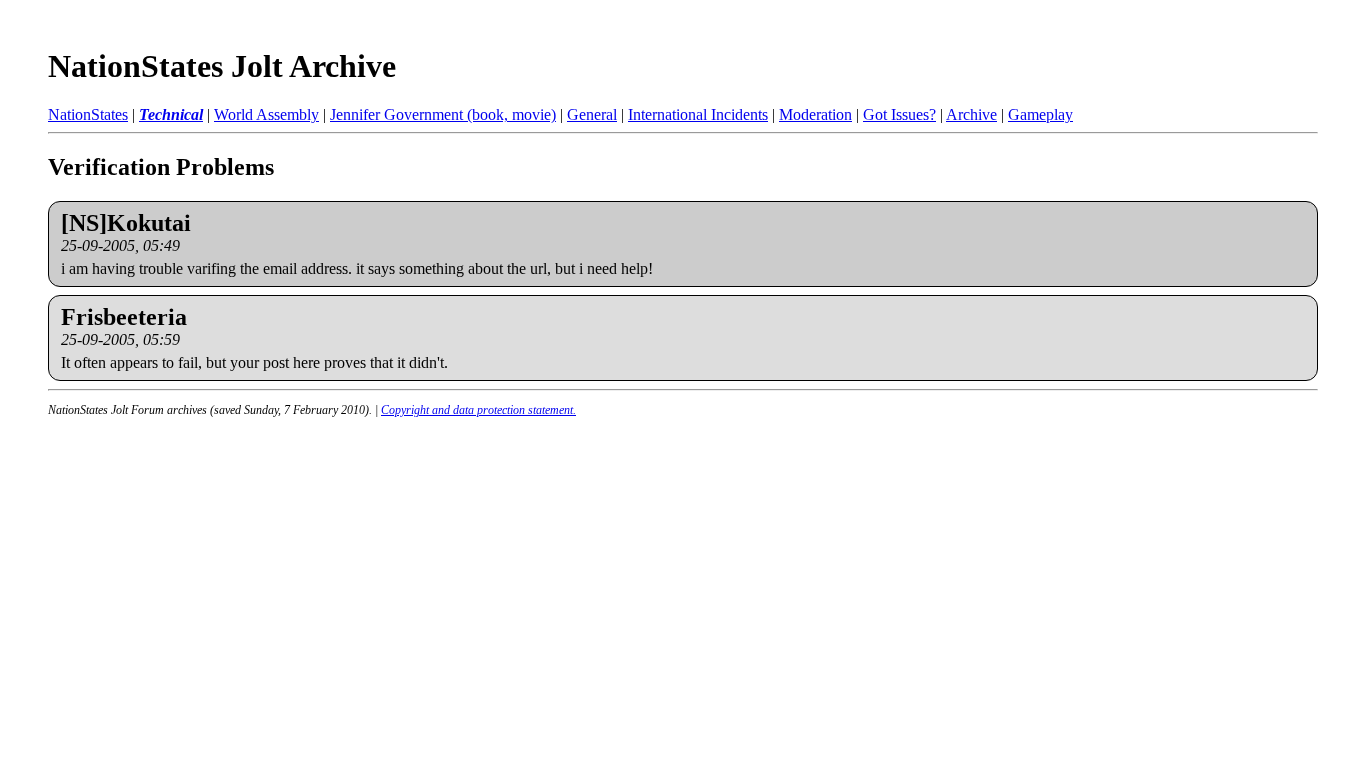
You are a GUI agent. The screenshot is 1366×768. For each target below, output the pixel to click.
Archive (971, 114)
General (592, 114)
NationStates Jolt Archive (222, 66)
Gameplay (1040, 114)
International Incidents (698, 114)
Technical (171, 114)
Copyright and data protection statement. (478, 410)
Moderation (815, 114)
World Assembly (266, 114)
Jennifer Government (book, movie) (443, 114)
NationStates (88, 114)
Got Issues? (899, 114)
